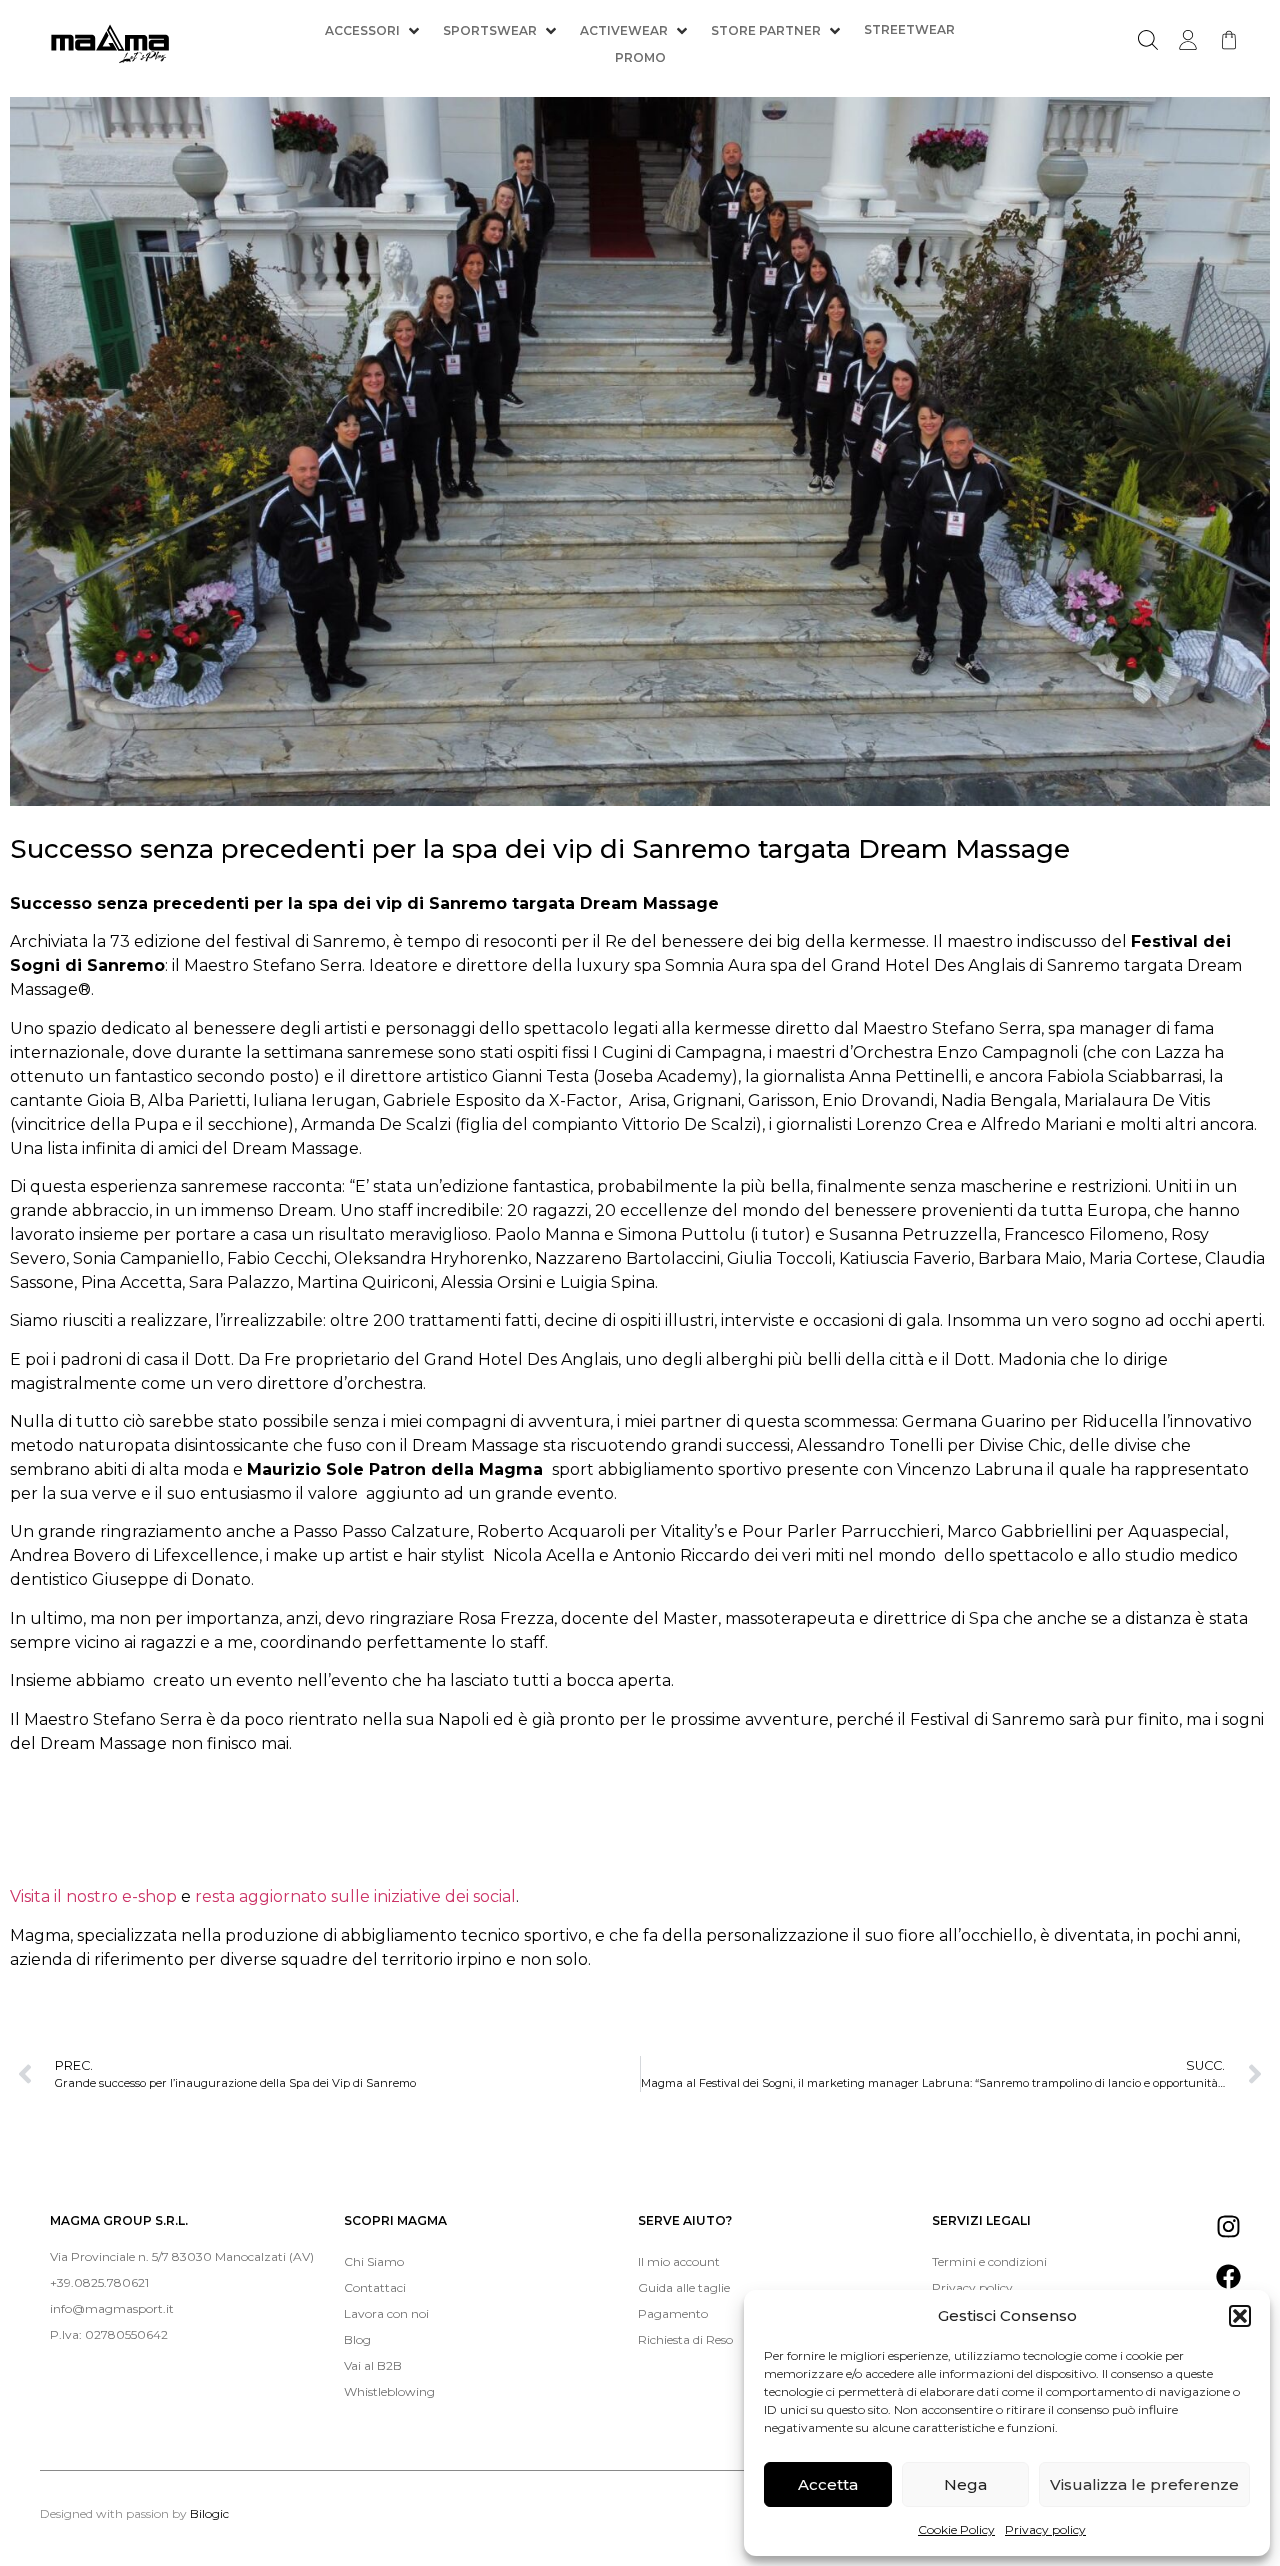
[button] (1240, 2316)
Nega (965, 2484)
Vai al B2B (373, 2365)
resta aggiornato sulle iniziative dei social (355, 1896)
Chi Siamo (374, 2261)
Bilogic (209, 2513)
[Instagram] (1228, 2227)
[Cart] (1229, 40)
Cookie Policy (956, 2529)
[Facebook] (1228, 2277)
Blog (357, 2339)
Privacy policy (1045, 2529)
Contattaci (375, 2287)
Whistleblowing (389, 2391)
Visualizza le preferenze (1144, 2484)
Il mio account (679, 2261)
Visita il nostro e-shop (95, 1896)
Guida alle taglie (684, 2287)
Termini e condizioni (989, 2261)
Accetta (828, 2484)
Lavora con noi (386, 2313)
